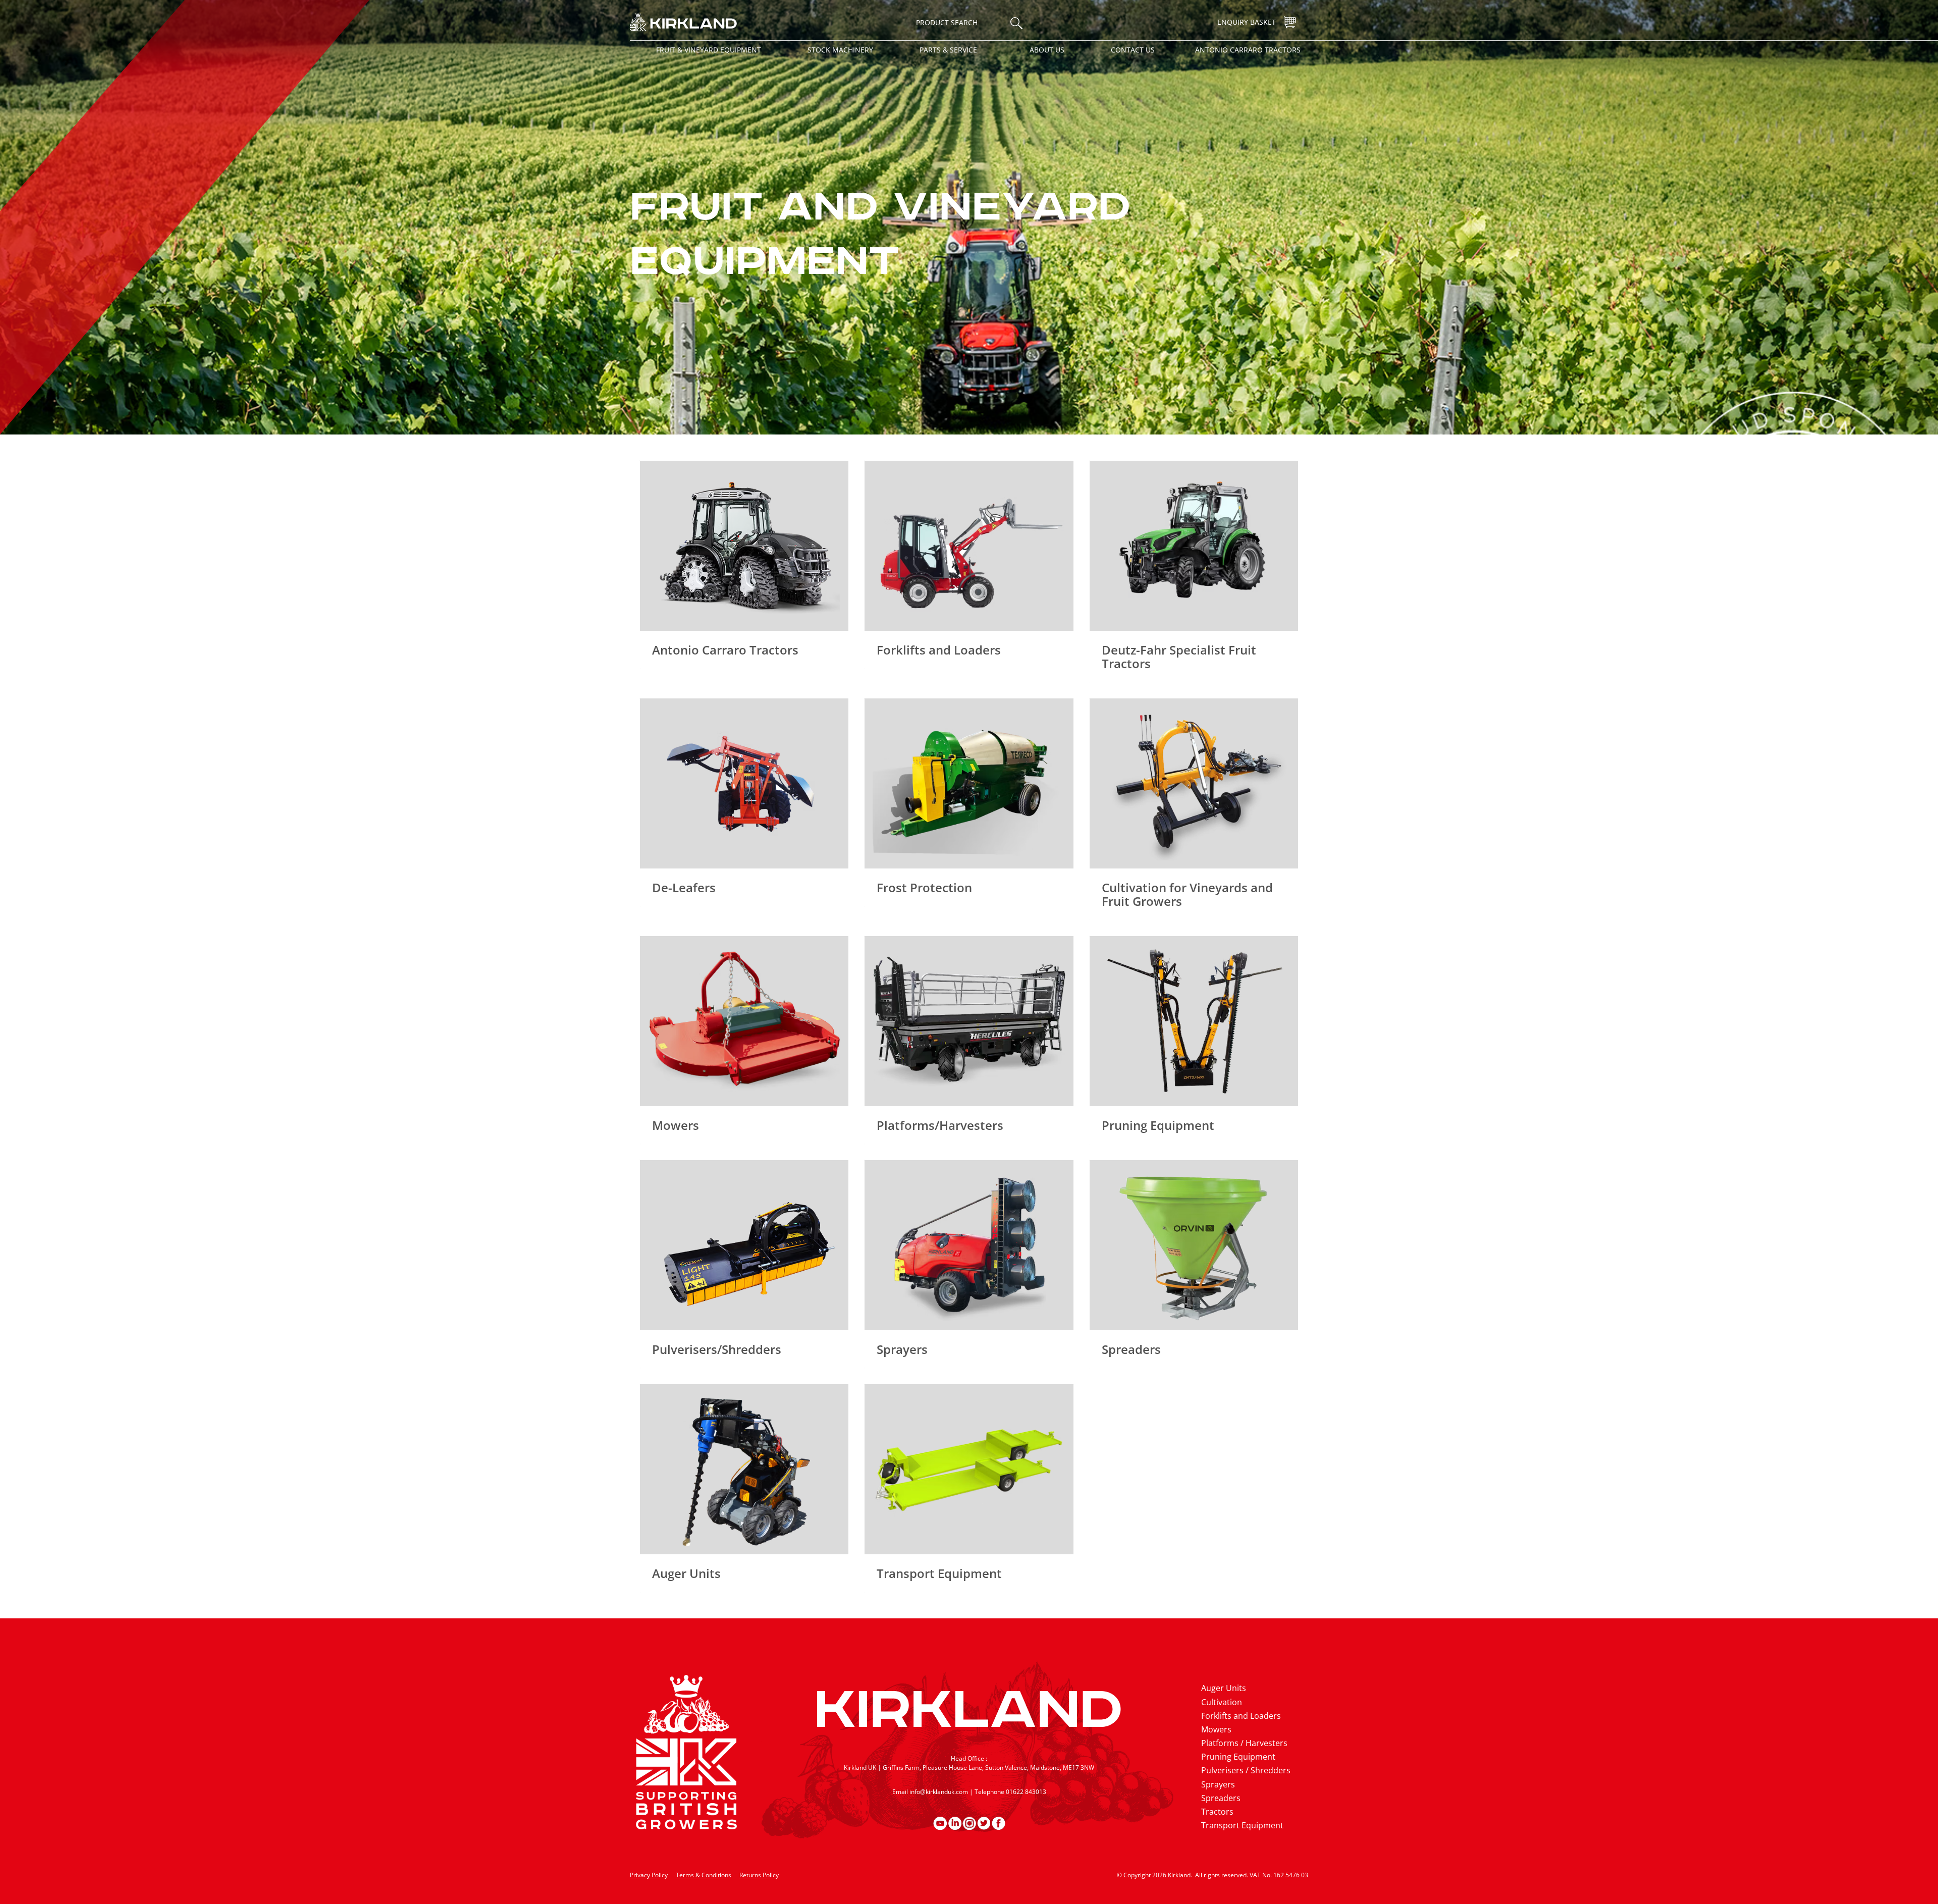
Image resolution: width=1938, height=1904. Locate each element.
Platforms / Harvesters (1244, 1743)
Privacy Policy (649, 1875)
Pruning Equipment (1238, 1757)
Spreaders (1221, 1798)
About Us (1047, 50)
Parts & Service (948, 50)
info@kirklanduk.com (939, 1792)
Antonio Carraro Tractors (1248, 50)
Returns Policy (759, 1875)
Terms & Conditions (704, 1875)
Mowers (1216, 1729)
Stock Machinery (840, 50)
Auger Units (1224, 1688)
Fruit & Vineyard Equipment (709, 50)
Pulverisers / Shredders (1246, 1770)
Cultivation (1222, 1702)
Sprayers (1218, 1784)
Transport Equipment (1242, 1825)
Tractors (1217, 1812)
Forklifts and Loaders (1241, 1716)
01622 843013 (1026, 1792)
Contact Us (1133, 50)
